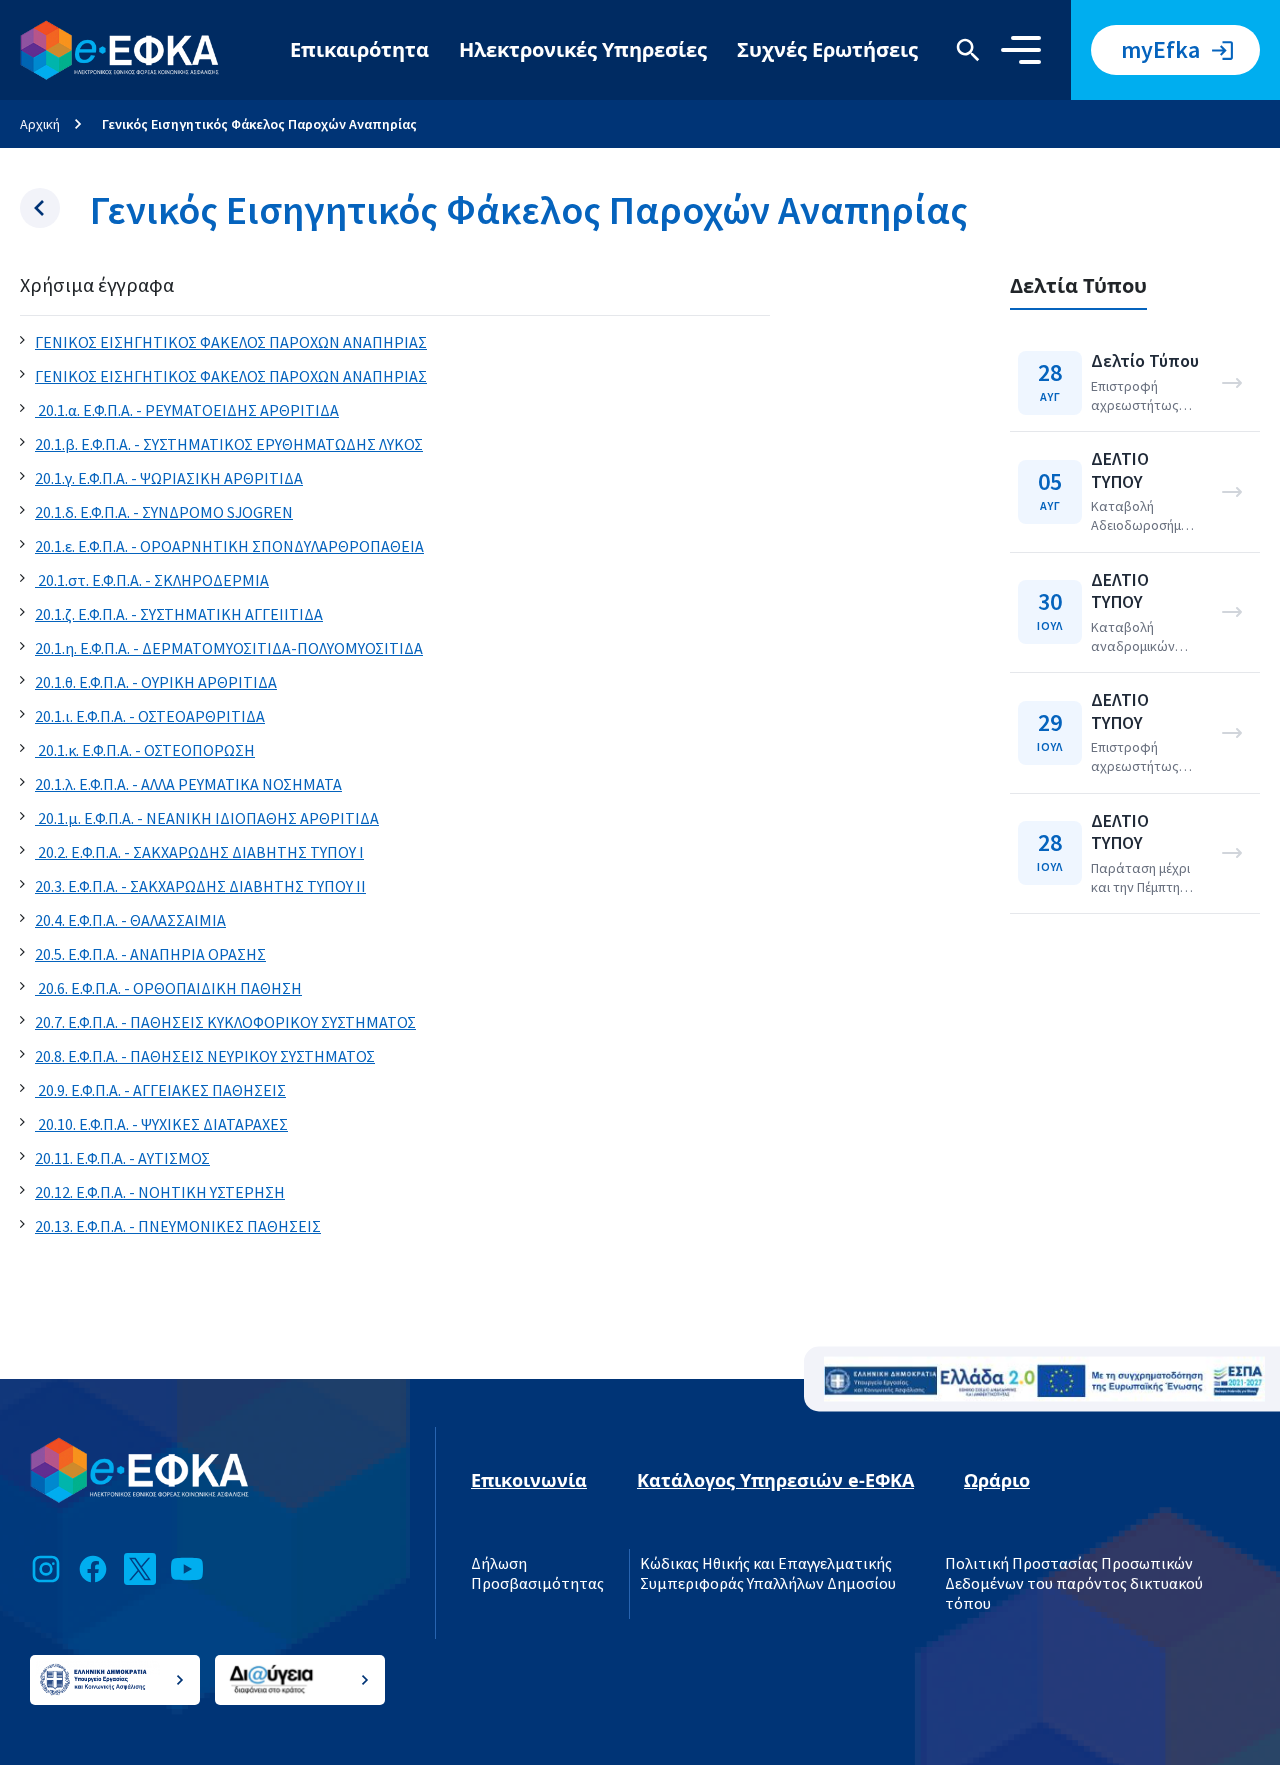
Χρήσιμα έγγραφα (97, 285)
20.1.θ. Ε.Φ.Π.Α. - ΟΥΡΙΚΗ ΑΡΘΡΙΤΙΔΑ (156, 683)
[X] (140, 1569)
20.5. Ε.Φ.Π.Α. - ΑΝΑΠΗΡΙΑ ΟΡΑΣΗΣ (150, 955)
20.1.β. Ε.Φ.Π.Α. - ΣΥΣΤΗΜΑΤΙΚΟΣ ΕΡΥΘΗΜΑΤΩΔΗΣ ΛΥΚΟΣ (229, 445)
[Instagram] (46, 1569)
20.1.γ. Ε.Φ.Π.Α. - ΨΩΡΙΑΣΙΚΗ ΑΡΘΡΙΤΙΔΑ (169, 479)
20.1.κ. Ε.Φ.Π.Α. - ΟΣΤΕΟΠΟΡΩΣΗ (145, 751)
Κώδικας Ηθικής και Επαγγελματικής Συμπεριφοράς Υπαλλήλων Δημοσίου (768, 1574)
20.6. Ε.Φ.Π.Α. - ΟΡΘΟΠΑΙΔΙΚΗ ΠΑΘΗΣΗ (168, 989)
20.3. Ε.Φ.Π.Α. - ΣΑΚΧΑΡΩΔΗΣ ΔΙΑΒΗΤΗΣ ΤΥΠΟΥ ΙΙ (200, 887)
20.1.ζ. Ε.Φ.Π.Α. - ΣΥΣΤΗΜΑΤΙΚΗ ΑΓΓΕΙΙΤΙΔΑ (179, 615)
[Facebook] (93, 1569)
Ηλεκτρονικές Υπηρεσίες (583, 49)
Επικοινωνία (529, 1480)
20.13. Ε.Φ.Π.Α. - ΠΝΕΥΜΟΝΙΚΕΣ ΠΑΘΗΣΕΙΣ (178, 1227)
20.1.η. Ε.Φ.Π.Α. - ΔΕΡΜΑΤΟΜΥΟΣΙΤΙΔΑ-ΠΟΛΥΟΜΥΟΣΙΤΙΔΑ (229, 649)
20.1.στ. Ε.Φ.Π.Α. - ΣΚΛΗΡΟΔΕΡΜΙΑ (152, 581)
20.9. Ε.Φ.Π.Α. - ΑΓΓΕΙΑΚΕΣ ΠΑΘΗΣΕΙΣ (160, 1091)
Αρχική (40, 124)
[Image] (1044, 1379)
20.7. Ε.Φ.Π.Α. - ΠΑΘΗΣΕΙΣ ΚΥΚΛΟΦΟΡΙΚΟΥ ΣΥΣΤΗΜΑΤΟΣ (225, 1023)
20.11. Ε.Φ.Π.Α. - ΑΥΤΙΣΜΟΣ (122, 1159)
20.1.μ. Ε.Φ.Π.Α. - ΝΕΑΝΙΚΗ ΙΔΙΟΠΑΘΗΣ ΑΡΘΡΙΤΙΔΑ (207, 819)
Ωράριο (997, 1480)
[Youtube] (187, 1569)
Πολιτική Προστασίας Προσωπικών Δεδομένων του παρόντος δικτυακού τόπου (1074, 1584)
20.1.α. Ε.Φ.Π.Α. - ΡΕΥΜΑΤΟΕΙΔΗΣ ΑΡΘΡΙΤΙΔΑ (187, 411)
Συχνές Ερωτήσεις (827, 49)
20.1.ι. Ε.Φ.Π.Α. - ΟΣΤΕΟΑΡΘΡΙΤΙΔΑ (150, 717)
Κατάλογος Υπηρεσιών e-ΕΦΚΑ (775, 1480)
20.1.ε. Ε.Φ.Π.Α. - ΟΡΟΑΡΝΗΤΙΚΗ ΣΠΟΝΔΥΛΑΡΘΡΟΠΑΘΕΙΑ (229, 547)
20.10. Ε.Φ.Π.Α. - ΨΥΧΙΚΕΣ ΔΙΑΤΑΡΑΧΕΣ (161, 1125)
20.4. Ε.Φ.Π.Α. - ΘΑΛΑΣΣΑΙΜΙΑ (130, 921)
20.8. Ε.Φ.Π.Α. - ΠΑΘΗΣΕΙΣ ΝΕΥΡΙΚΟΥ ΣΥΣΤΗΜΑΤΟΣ (205, 1057)
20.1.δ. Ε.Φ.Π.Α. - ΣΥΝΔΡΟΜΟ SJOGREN (164, 513)
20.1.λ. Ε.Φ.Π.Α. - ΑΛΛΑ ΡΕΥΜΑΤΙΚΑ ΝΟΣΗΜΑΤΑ (188, 785)
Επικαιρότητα (359, 49)
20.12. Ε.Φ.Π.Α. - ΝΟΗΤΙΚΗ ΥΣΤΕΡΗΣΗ (160, 1193)
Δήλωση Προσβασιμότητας (537, 1574)
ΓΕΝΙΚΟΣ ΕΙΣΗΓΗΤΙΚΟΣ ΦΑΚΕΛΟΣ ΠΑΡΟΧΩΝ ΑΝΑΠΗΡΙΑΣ (231, 343)
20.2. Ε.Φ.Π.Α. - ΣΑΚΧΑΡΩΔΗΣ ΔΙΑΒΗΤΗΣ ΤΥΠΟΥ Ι (199, 853)
